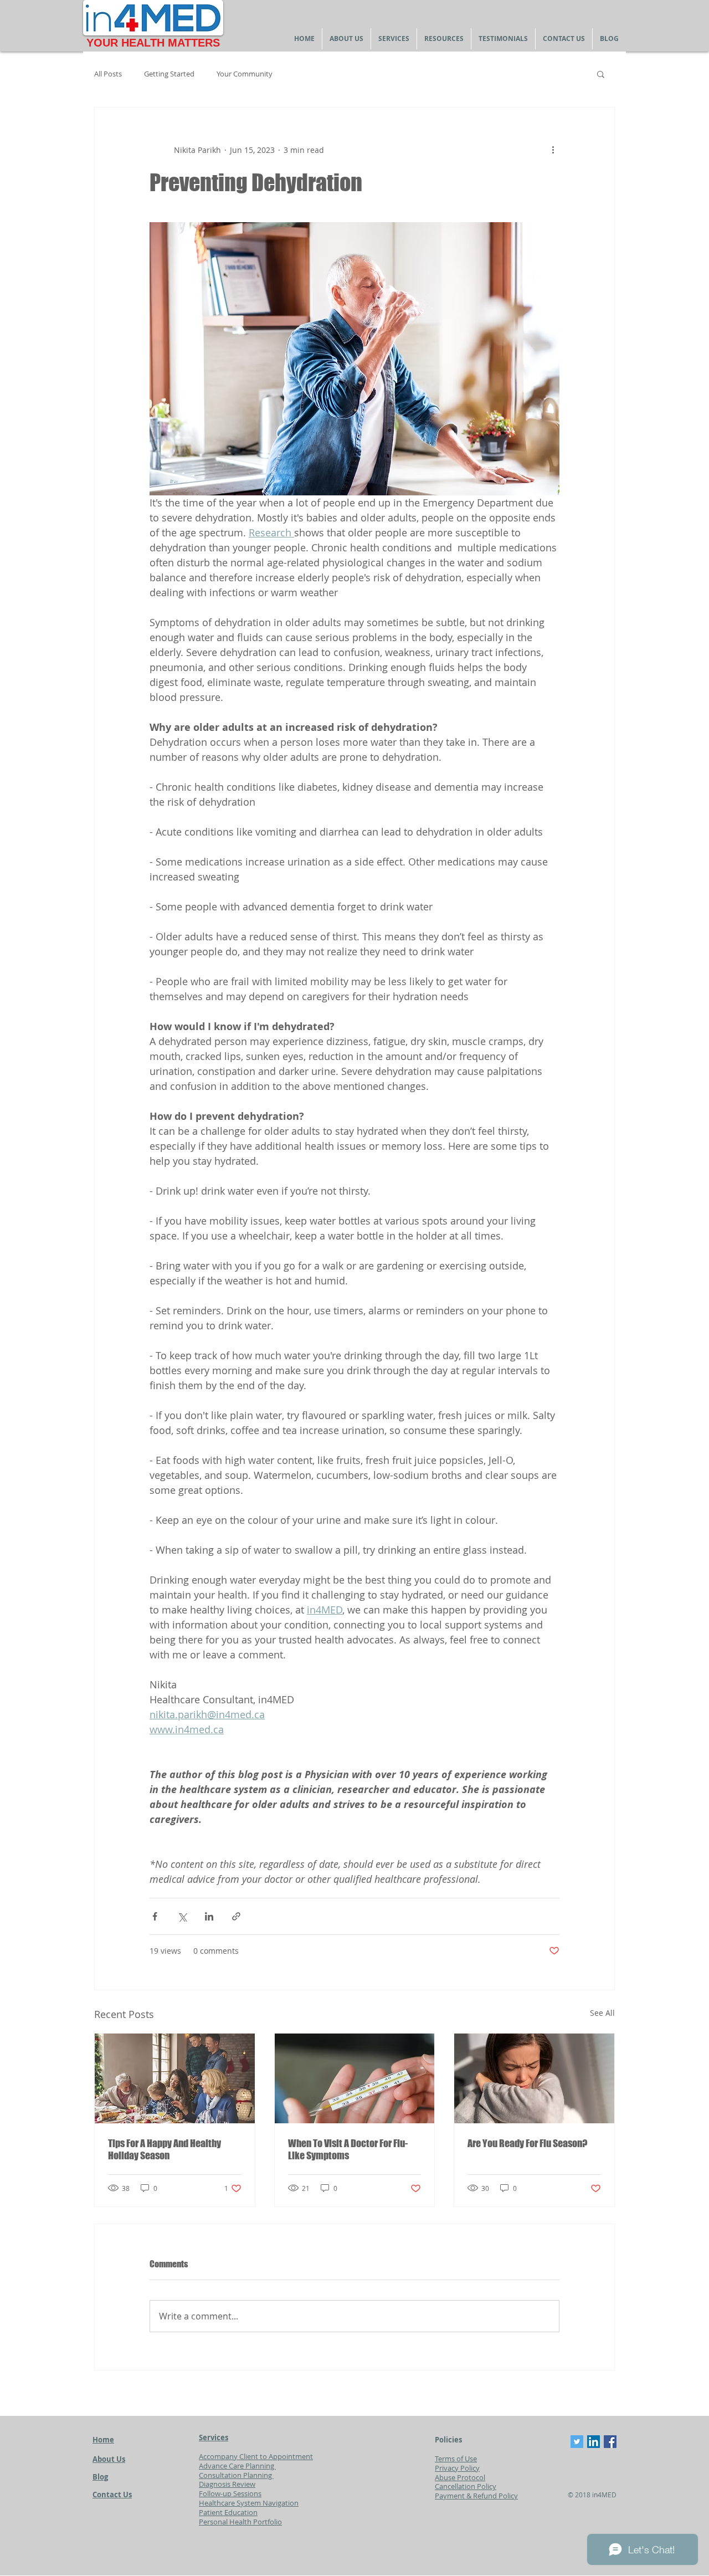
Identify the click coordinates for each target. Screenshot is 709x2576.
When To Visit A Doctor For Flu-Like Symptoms (348, 2149)
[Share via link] (236, 1916)
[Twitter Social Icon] (577, 2442)
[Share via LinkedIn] (209, 1916)
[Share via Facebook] (155, 1916)
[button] (601, 74)
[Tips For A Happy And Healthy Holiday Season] (175, 2078)
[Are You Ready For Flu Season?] (534, 2078)
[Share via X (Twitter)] (182, 1916)
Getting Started (169, 74)
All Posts (108, 74)
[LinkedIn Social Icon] (594, 2442)
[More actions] (553, 150)
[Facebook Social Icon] (610, 2442)
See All (602, 2013)
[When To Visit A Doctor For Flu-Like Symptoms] (355, 2078)
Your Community (245, 74)
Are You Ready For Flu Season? (527, 2143)
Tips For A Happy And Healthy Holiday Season (165, 2149)
